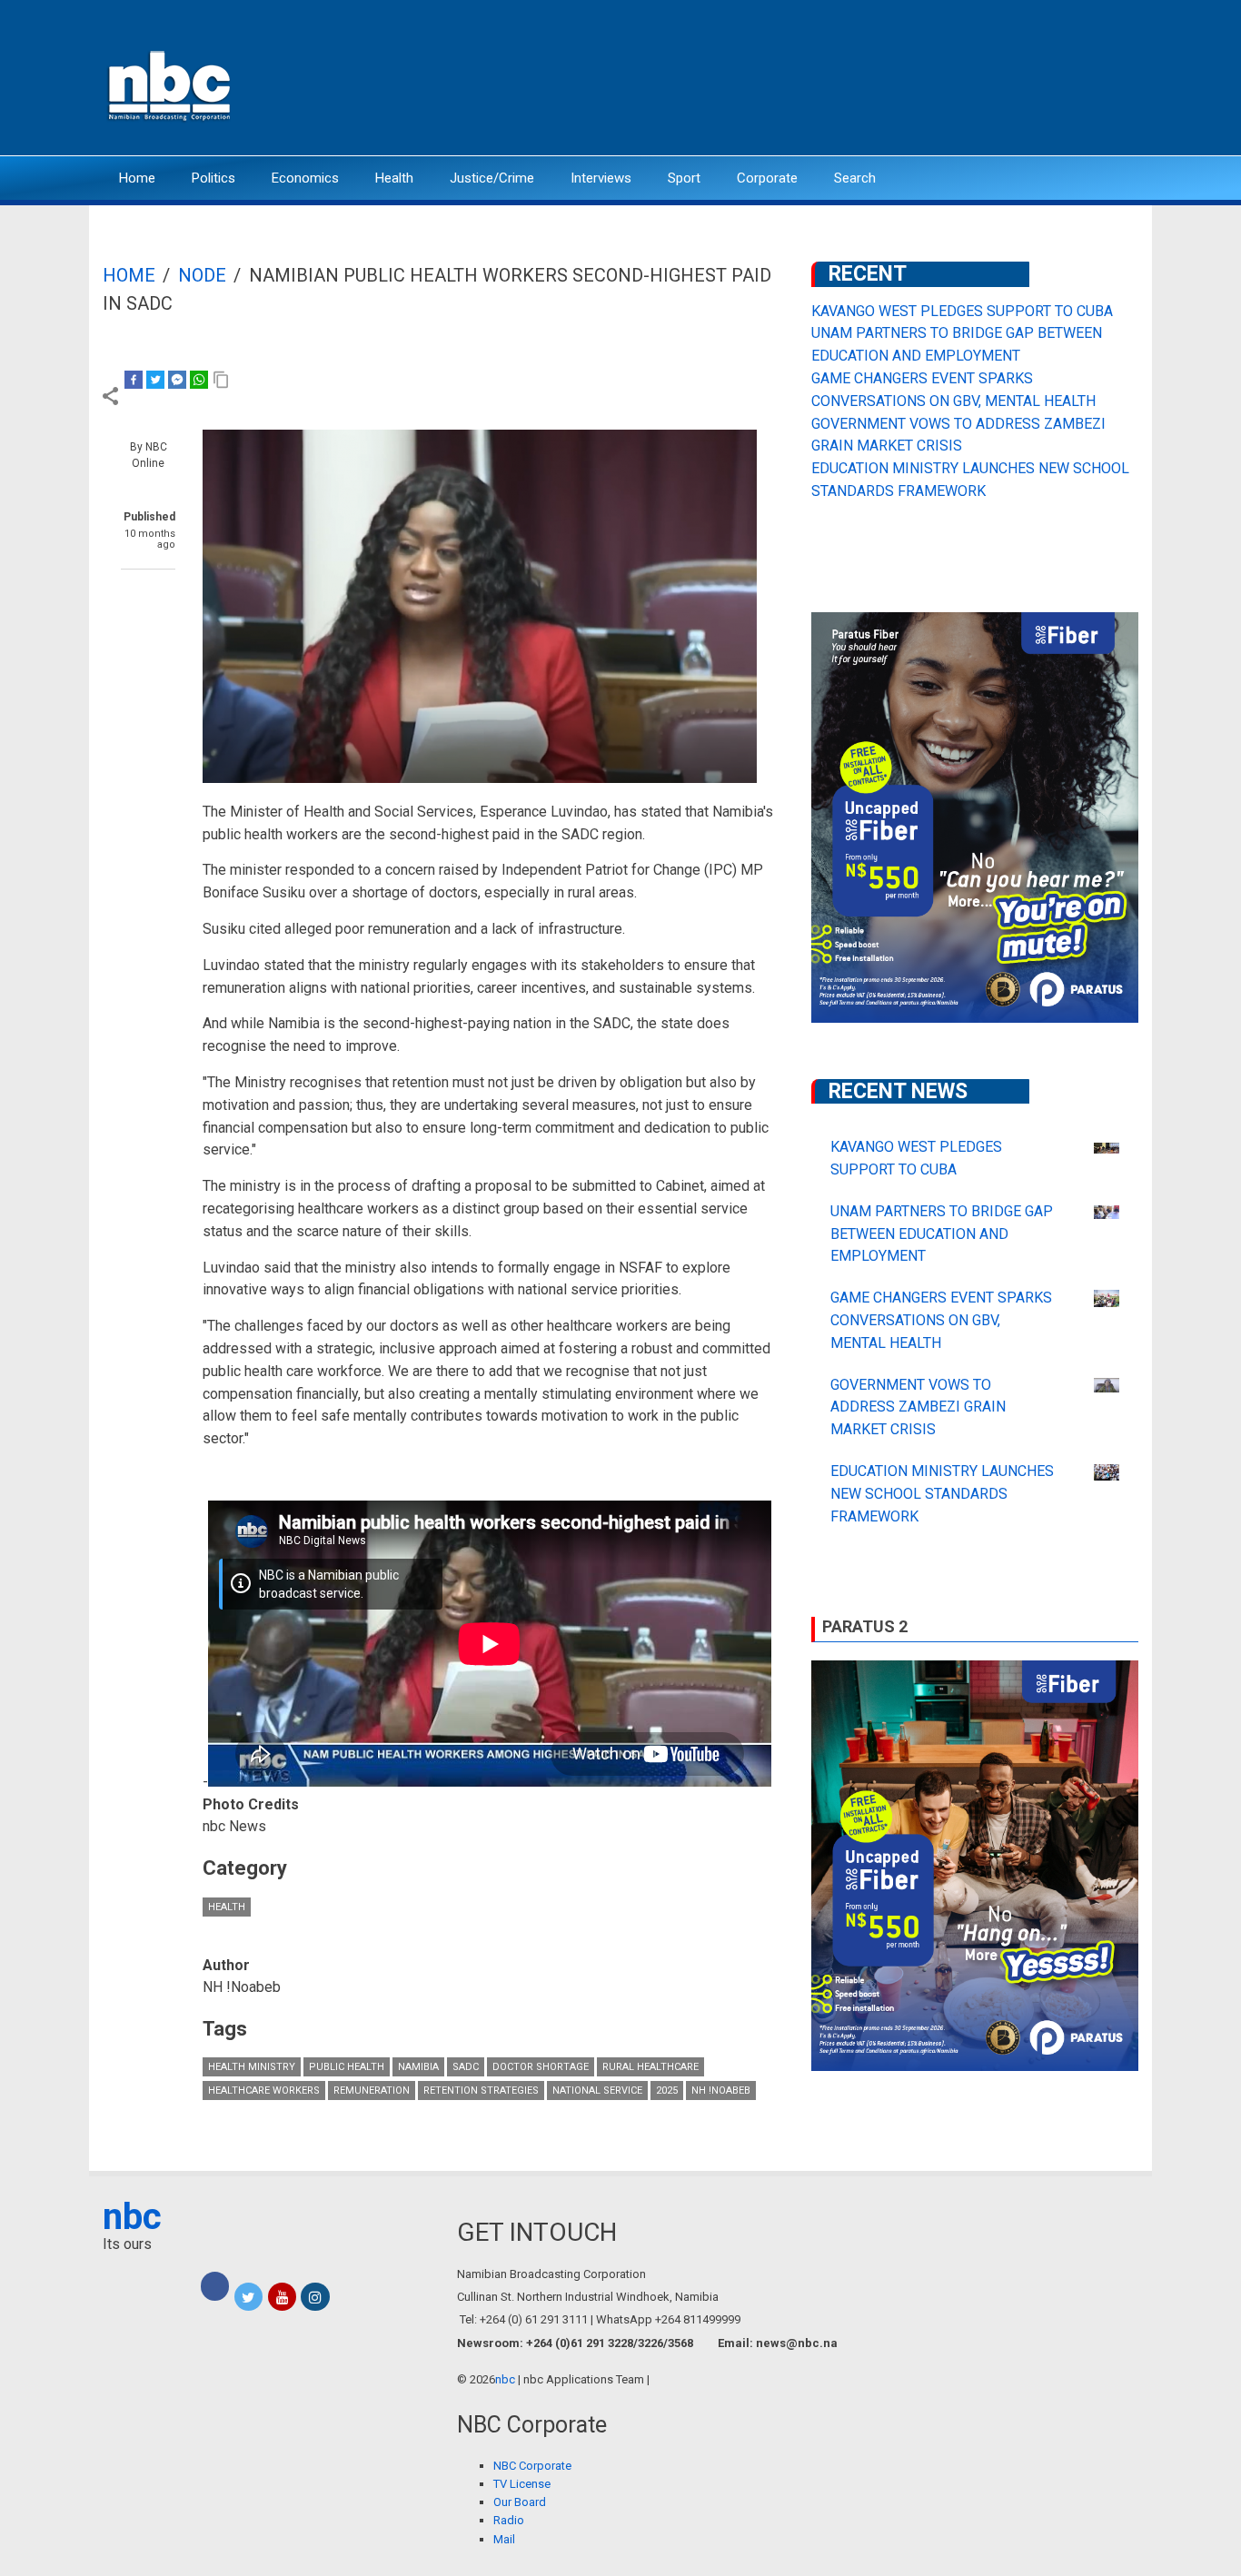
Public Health (347, 2067)
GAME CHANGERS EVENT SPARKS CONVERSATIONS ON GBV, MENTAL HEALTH (941, 1320)
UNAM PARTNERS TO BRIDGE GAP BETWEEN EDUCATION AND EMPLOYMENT (942, 1234)
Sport (684, 178)
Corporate (767, 178)
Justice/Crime (492, 178)
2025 (667, 2091)
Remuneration (372, 2091)
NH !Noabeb (721, 2091)
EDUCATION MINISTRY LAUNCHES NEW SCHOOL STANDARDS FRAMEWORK (942, 1494)
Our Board (520, 2502)
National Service (597, 2091)
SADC (466, 2067)
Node (202, 275)
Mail (504, 2539)
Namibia (418, 2067)
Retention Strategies (481, 2091)
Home (137, 178)
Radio (509, 2520)
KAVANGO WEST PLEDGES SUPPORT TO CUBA (962, 311)
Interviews (601, 178)
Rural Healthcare (650, 2067)
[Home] (171, 84)
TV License (522, 2484)
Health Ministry (252, 2067)
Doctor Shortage (541, 2067)
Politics (213, 178)
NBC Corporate (532, 2466)
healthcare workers (264, 2091)
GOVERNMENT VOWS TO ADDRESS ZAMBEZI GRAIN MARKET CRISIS (918, 1407)
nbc (132, 2217)
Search (855, 178)
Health (394, 178)
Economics (305, 178)
